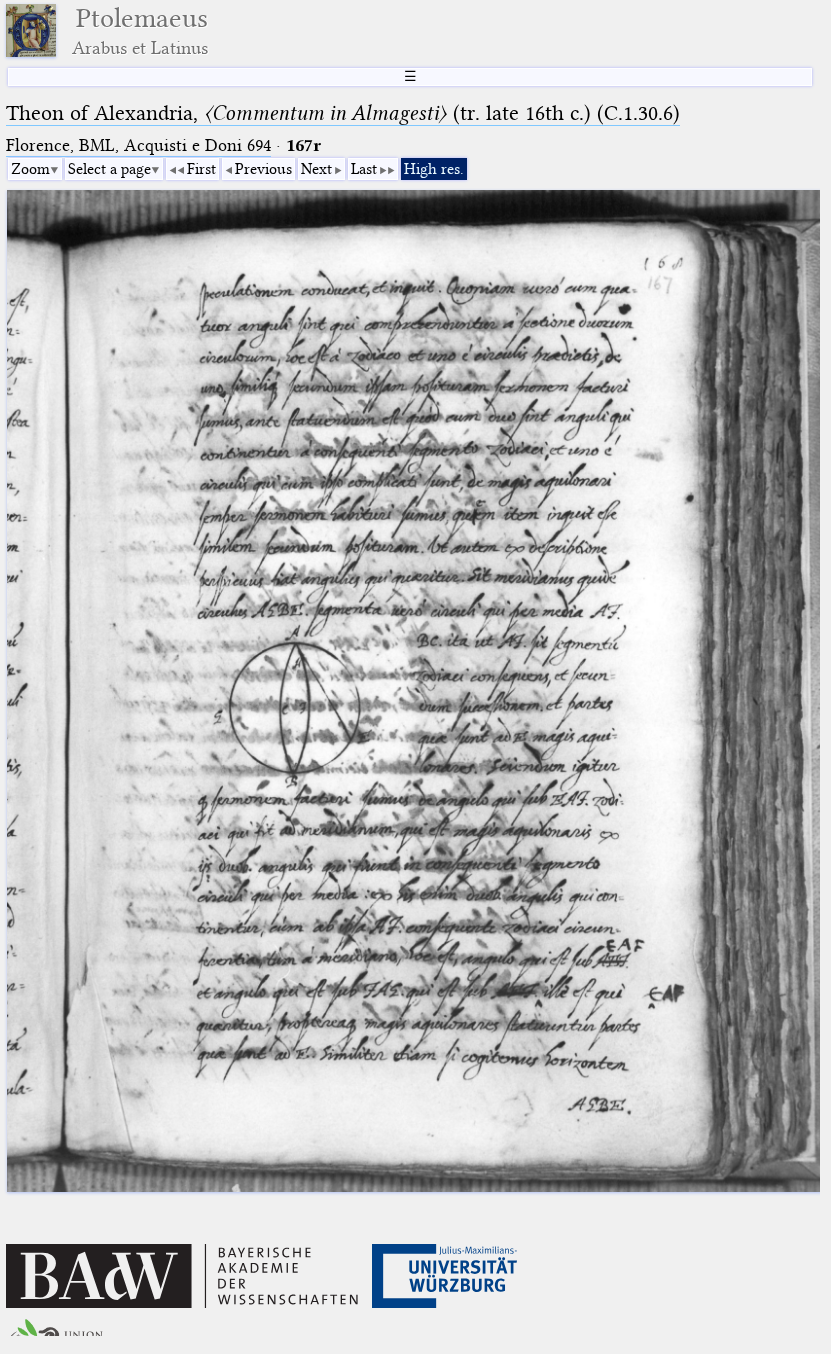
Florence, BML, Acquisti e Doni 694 (138, 145)
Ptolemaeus (140, 30)
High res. (434, 169)
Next (316, 169)
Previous (263, 169)
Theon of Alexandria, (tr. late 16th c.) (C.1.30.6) (343, 113)
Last (364, 169)
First (201, 169)
